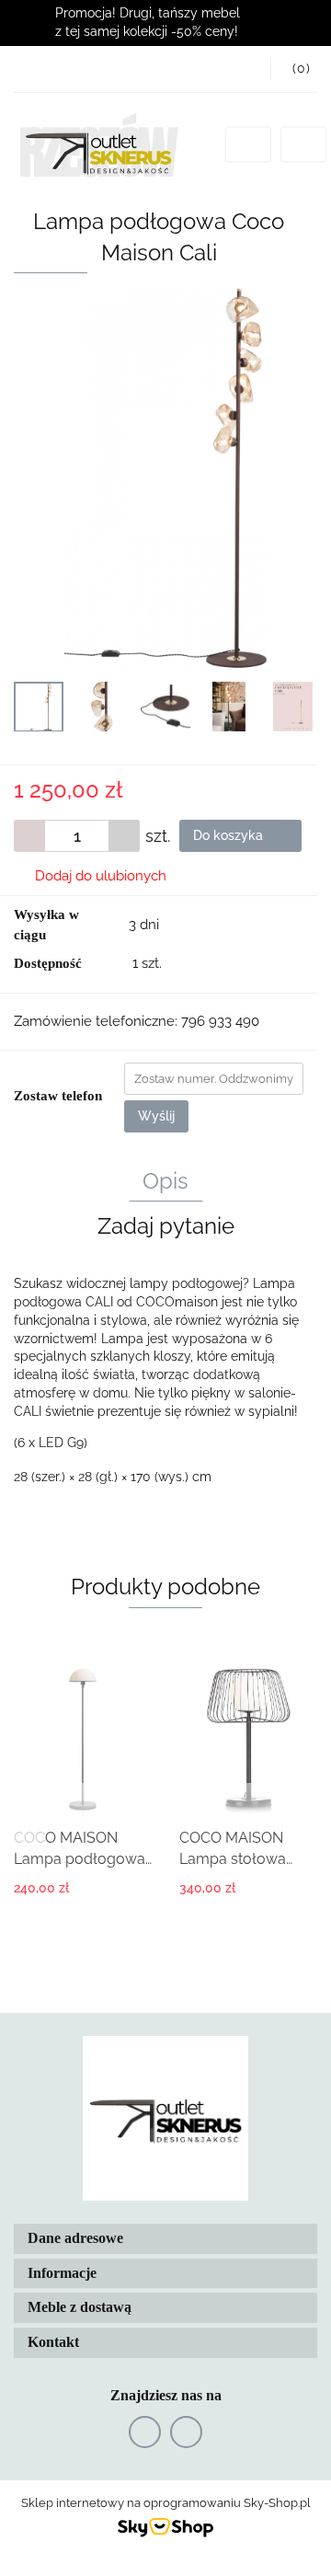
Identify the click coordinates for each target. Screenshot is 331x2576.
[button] (294, 69)
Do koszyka (230, 835)
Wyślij (156, 1116)
